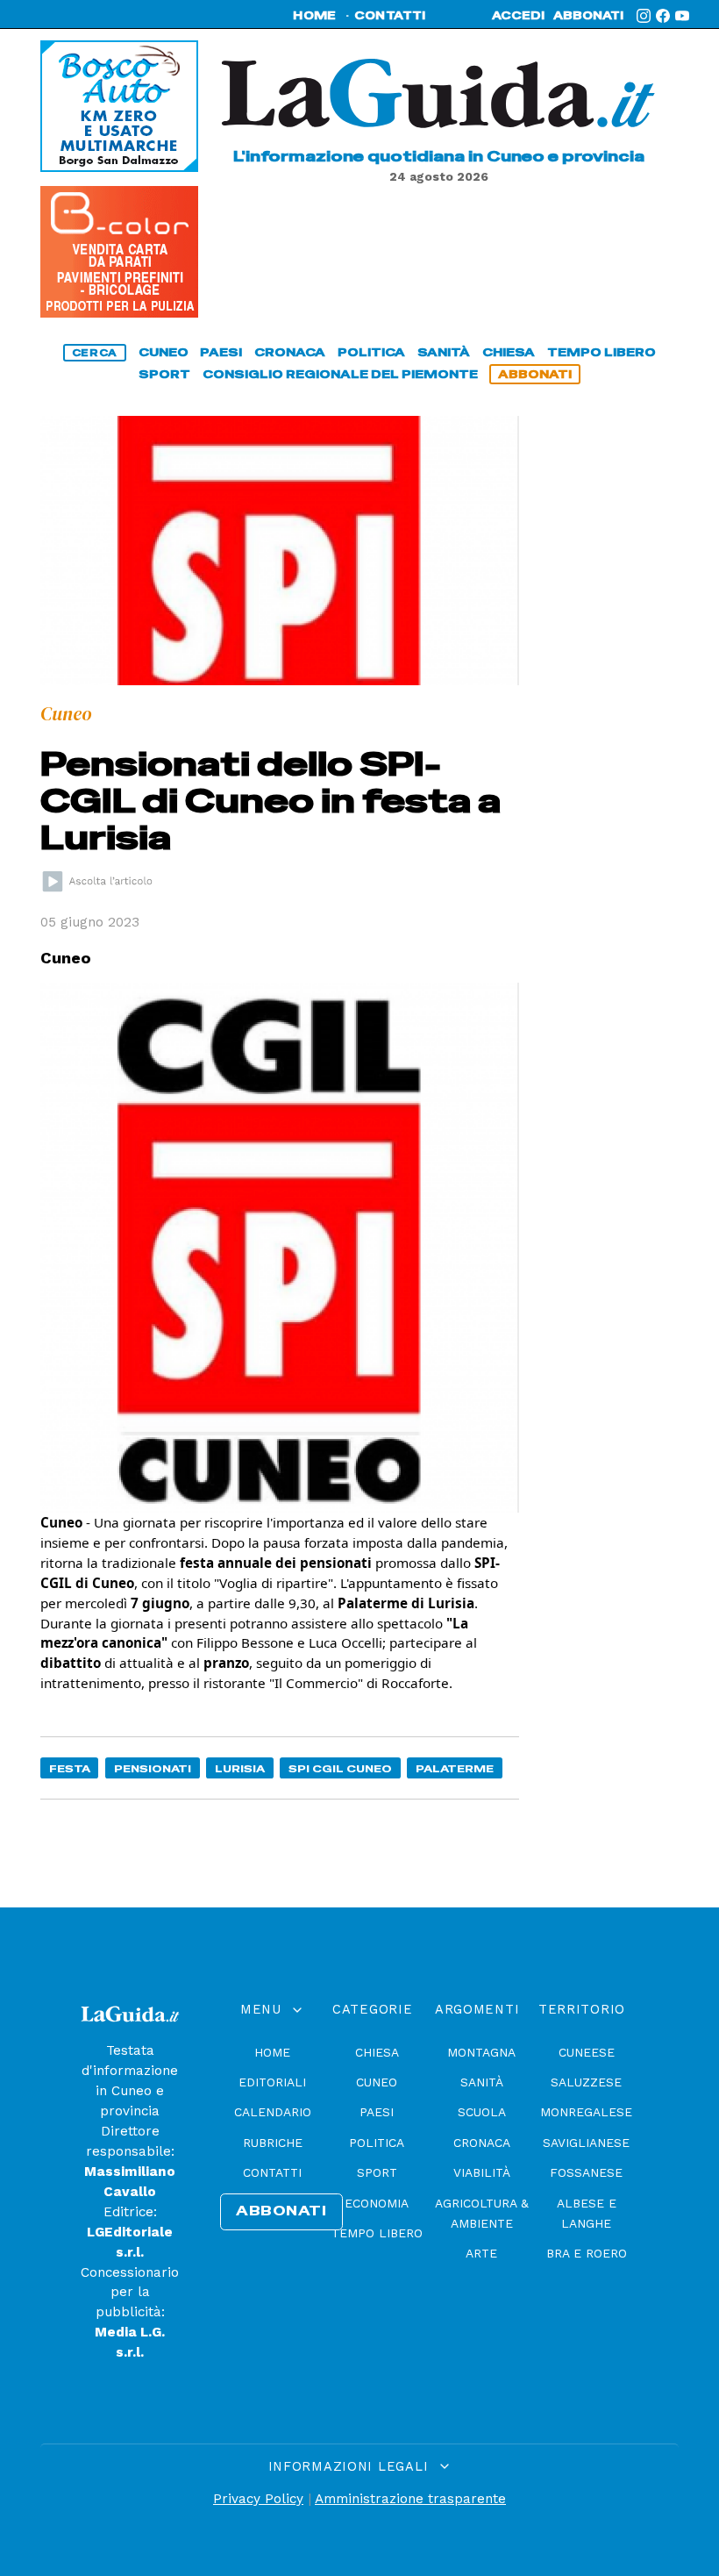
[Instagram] (644, 16)
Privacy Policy (258, 2499)
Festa (70, 1768)
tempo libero (602, 352)
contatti (390, 16)
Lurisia (240, 1768)
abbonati (588, 16)
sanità (444, 352)
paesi (221, 352)
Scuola (482, 2112)
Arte (481, 2253)
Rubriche (273, 2143)
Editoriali (272, 2082)
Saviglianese (586, 2143)
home (314, 16)
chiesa (509, 352)
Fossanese (586, 2172)
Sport (377, 2172)
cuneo (164, 352)
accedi (518, 16)
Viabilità (482, 2172)
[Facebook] (663, 16)
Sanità (482, 2082)
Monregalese (586, 2112)
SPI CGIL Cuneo (340, 1768)
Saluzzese (586, 2082)
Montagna (481, 2052)
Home (272, 2052)
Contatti (272, 2172)
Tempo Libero (377, 2233)
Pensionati (153, 1768)
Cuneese (587, 2052)
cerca (95, 353)
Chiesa (377, 2052)
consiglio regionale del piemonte (340, 374)
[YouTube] (682, 16)
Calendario (273, 2112)
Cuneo (377, 2082)
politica (371, 352)
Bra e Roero (587, 2253)
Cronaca (482, 2143)
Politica (377, 2143)
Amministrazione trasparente (410, 2499)
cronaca (290, 352)
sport (164, 374)
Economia (377, 2203)
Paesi (377, 2112)
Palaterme (455, 1768)
